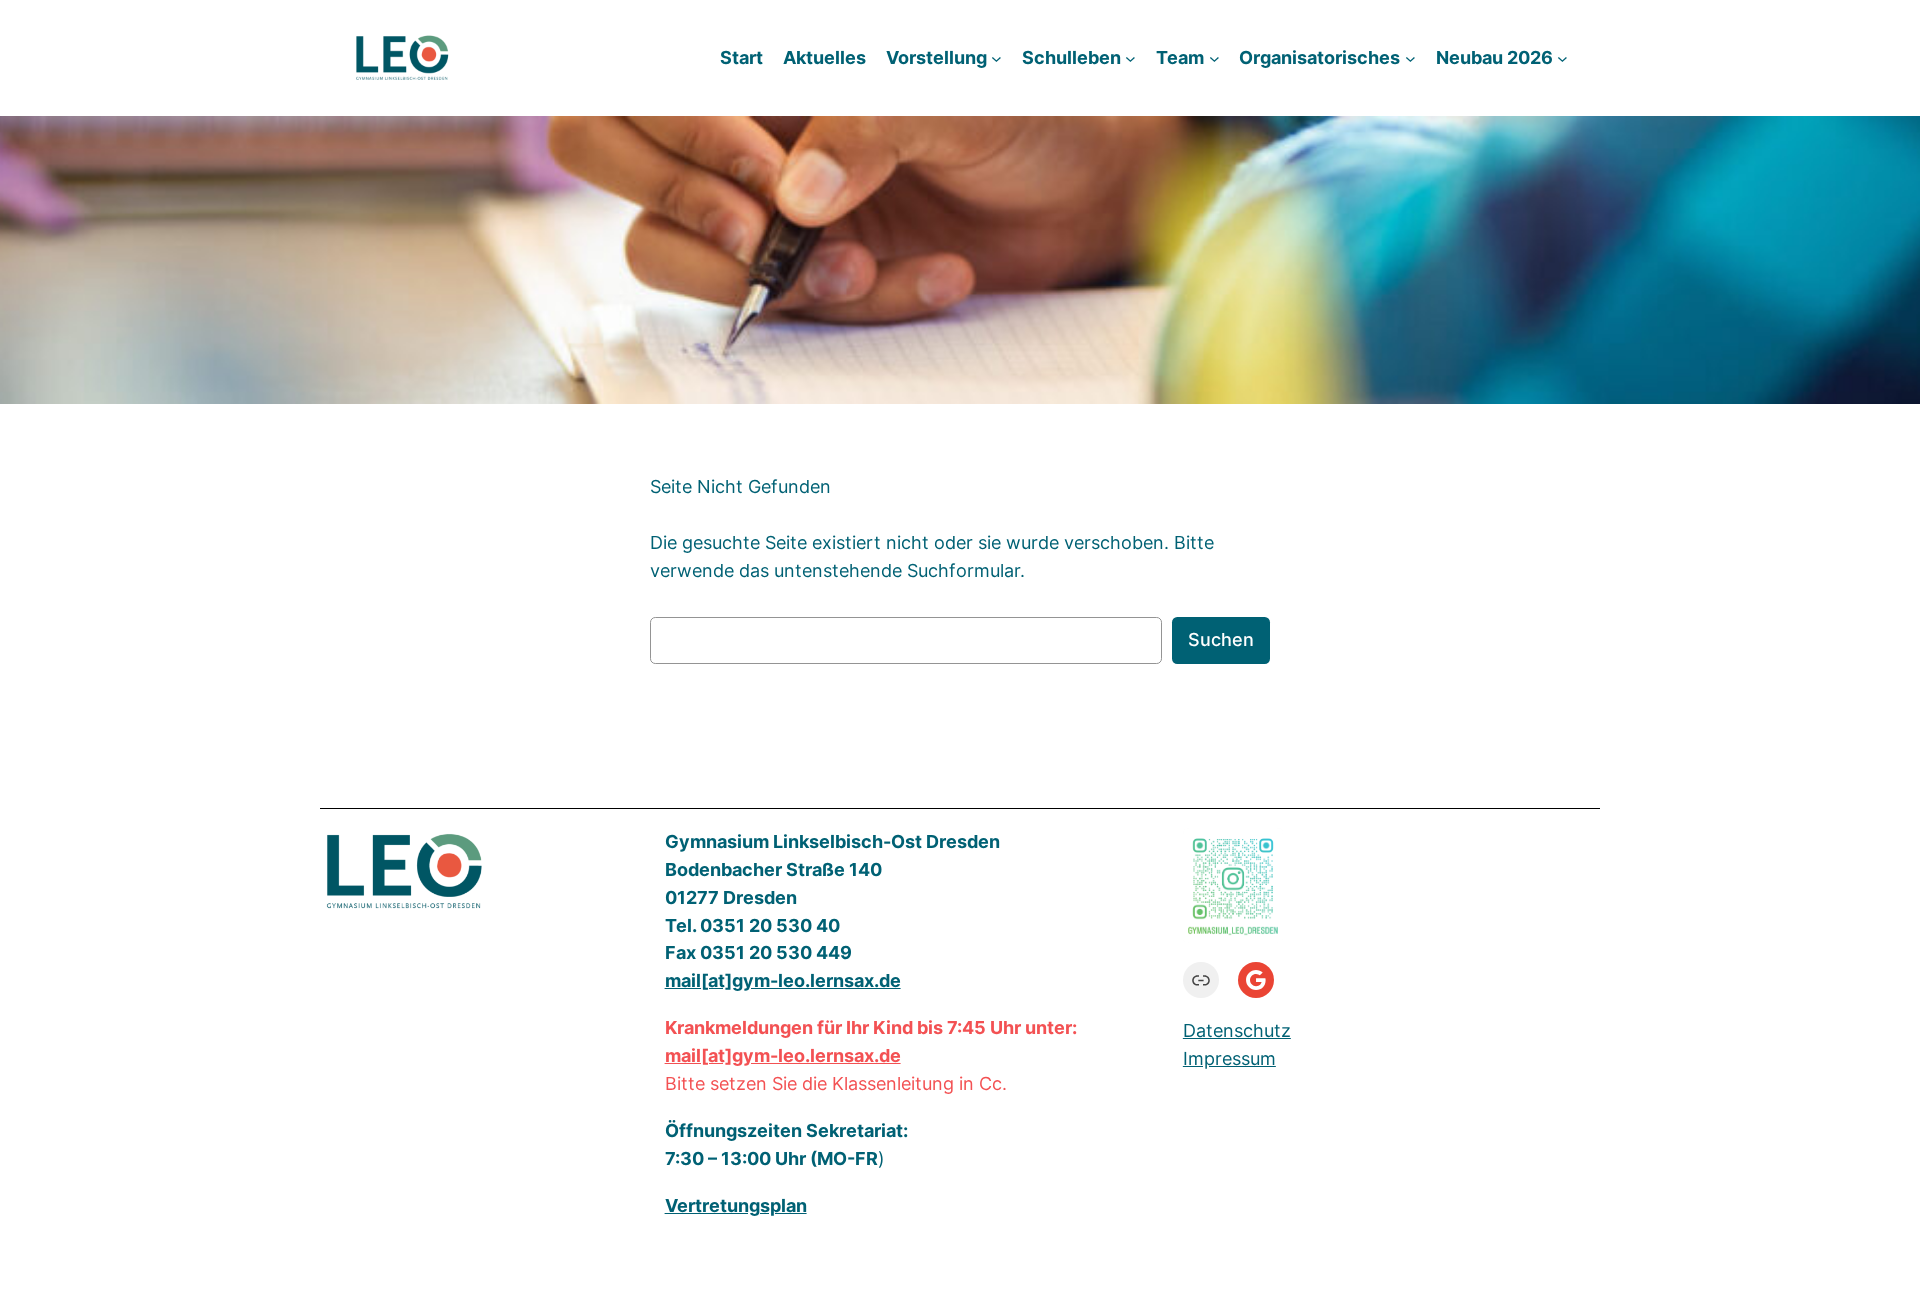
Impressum (1229, 1058)
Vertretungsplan (736, 1205)
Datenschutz (1237, 1030)
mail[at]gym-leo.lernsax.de (783, 1055)
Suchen (1221, 639)
